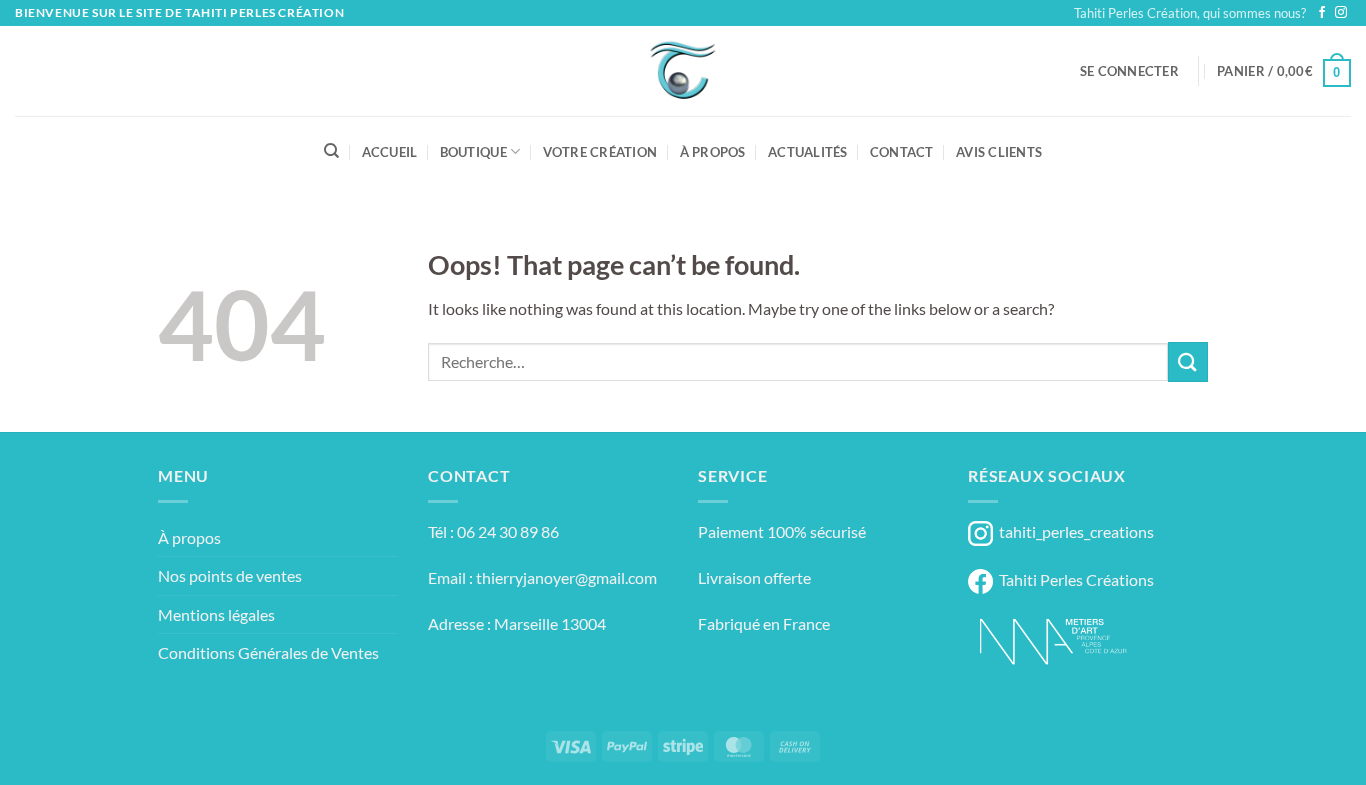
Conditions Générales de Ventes (268, 652)
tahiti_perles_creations (1073, 531)
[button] (1129, 71)
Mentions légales (216, 614)
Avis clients (999, 152)
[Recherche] (331, 151)
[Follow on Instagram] (1341, 13)
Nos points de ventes (230, 575)
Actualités (808, 152)
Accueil (390, 152)
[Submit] (1188, 361)
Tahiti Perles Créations (1073, 579)
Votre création (600, 152)
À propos (713, 152)
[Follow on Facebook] (1322, 13)
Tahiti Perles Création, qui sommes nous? (1190, 13)
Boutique (473, 152)
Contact (902, 152)
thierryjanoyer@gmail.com (566, 577)
